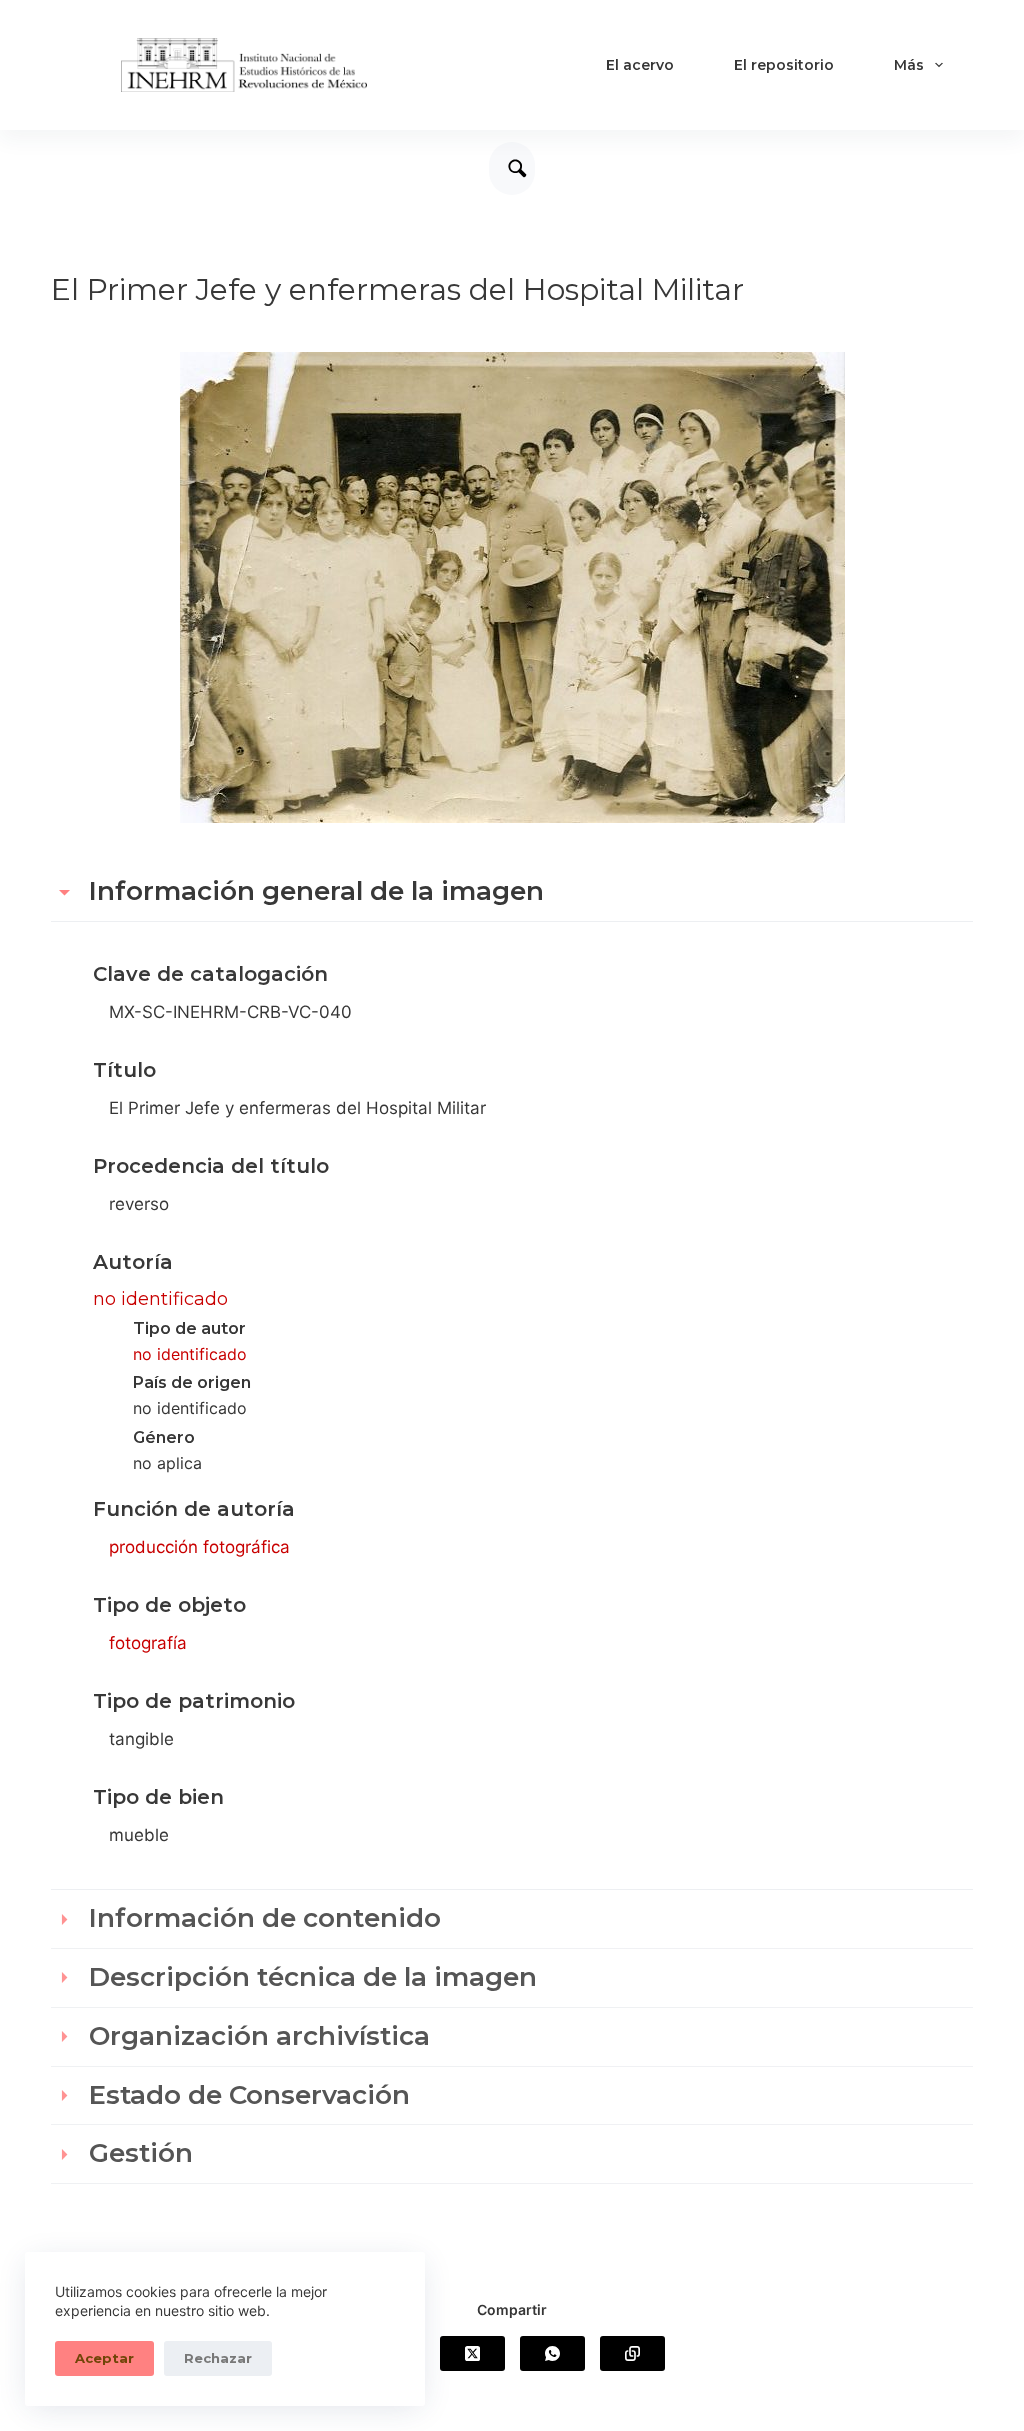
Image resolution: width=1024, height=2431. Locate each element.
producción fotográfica (199, 1547)
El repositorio (784, 65)
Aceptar (104, 2358)
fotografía (148, 1643)
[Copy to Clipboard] (632, 2353)
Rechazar (218, 2358)
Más (909, 65)
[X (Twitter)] (472, 2353)
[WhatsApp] (552, 2353)
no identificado (160, 1299)
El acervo (640, 65)
